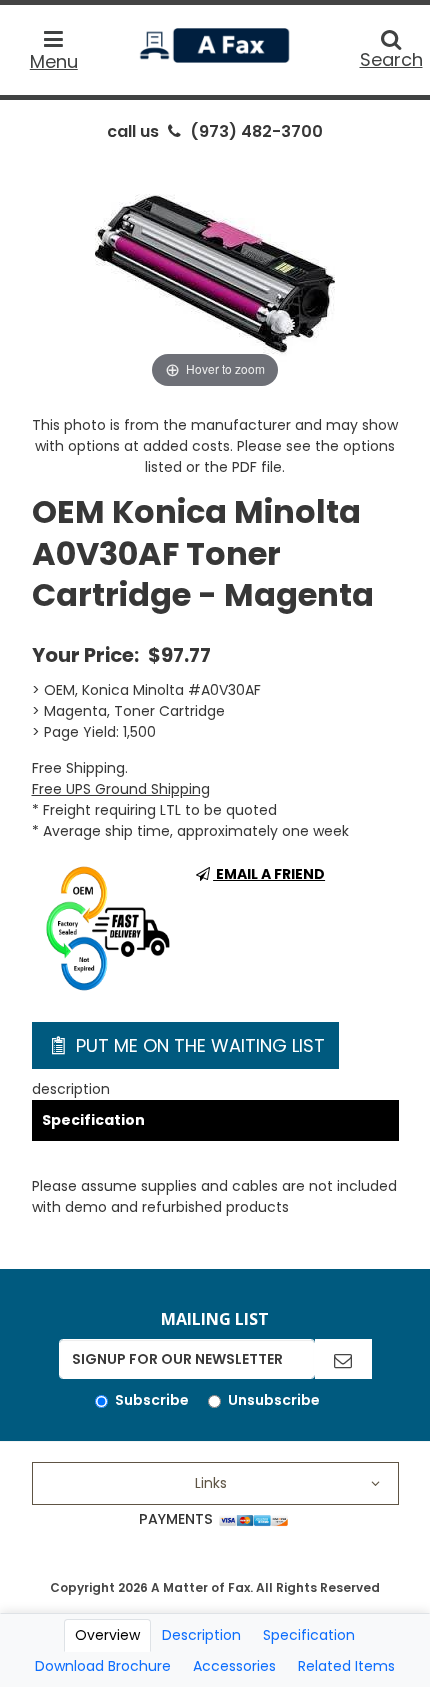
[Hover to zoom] (215, 273)
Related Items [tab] (346, 1666)
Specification (93, 1120)
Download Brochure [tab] (103, 1666)
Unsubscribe (274, 1400)
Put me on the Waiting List (198, 1045)
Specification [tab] (309, 1635)
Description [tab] (201, 1635)
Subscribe (152, 1400)
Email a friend (269, 874)
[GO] (343, 1359)
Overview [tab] (107, 1635)
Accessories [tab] (234, 1666)
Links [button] (211, 1483)
